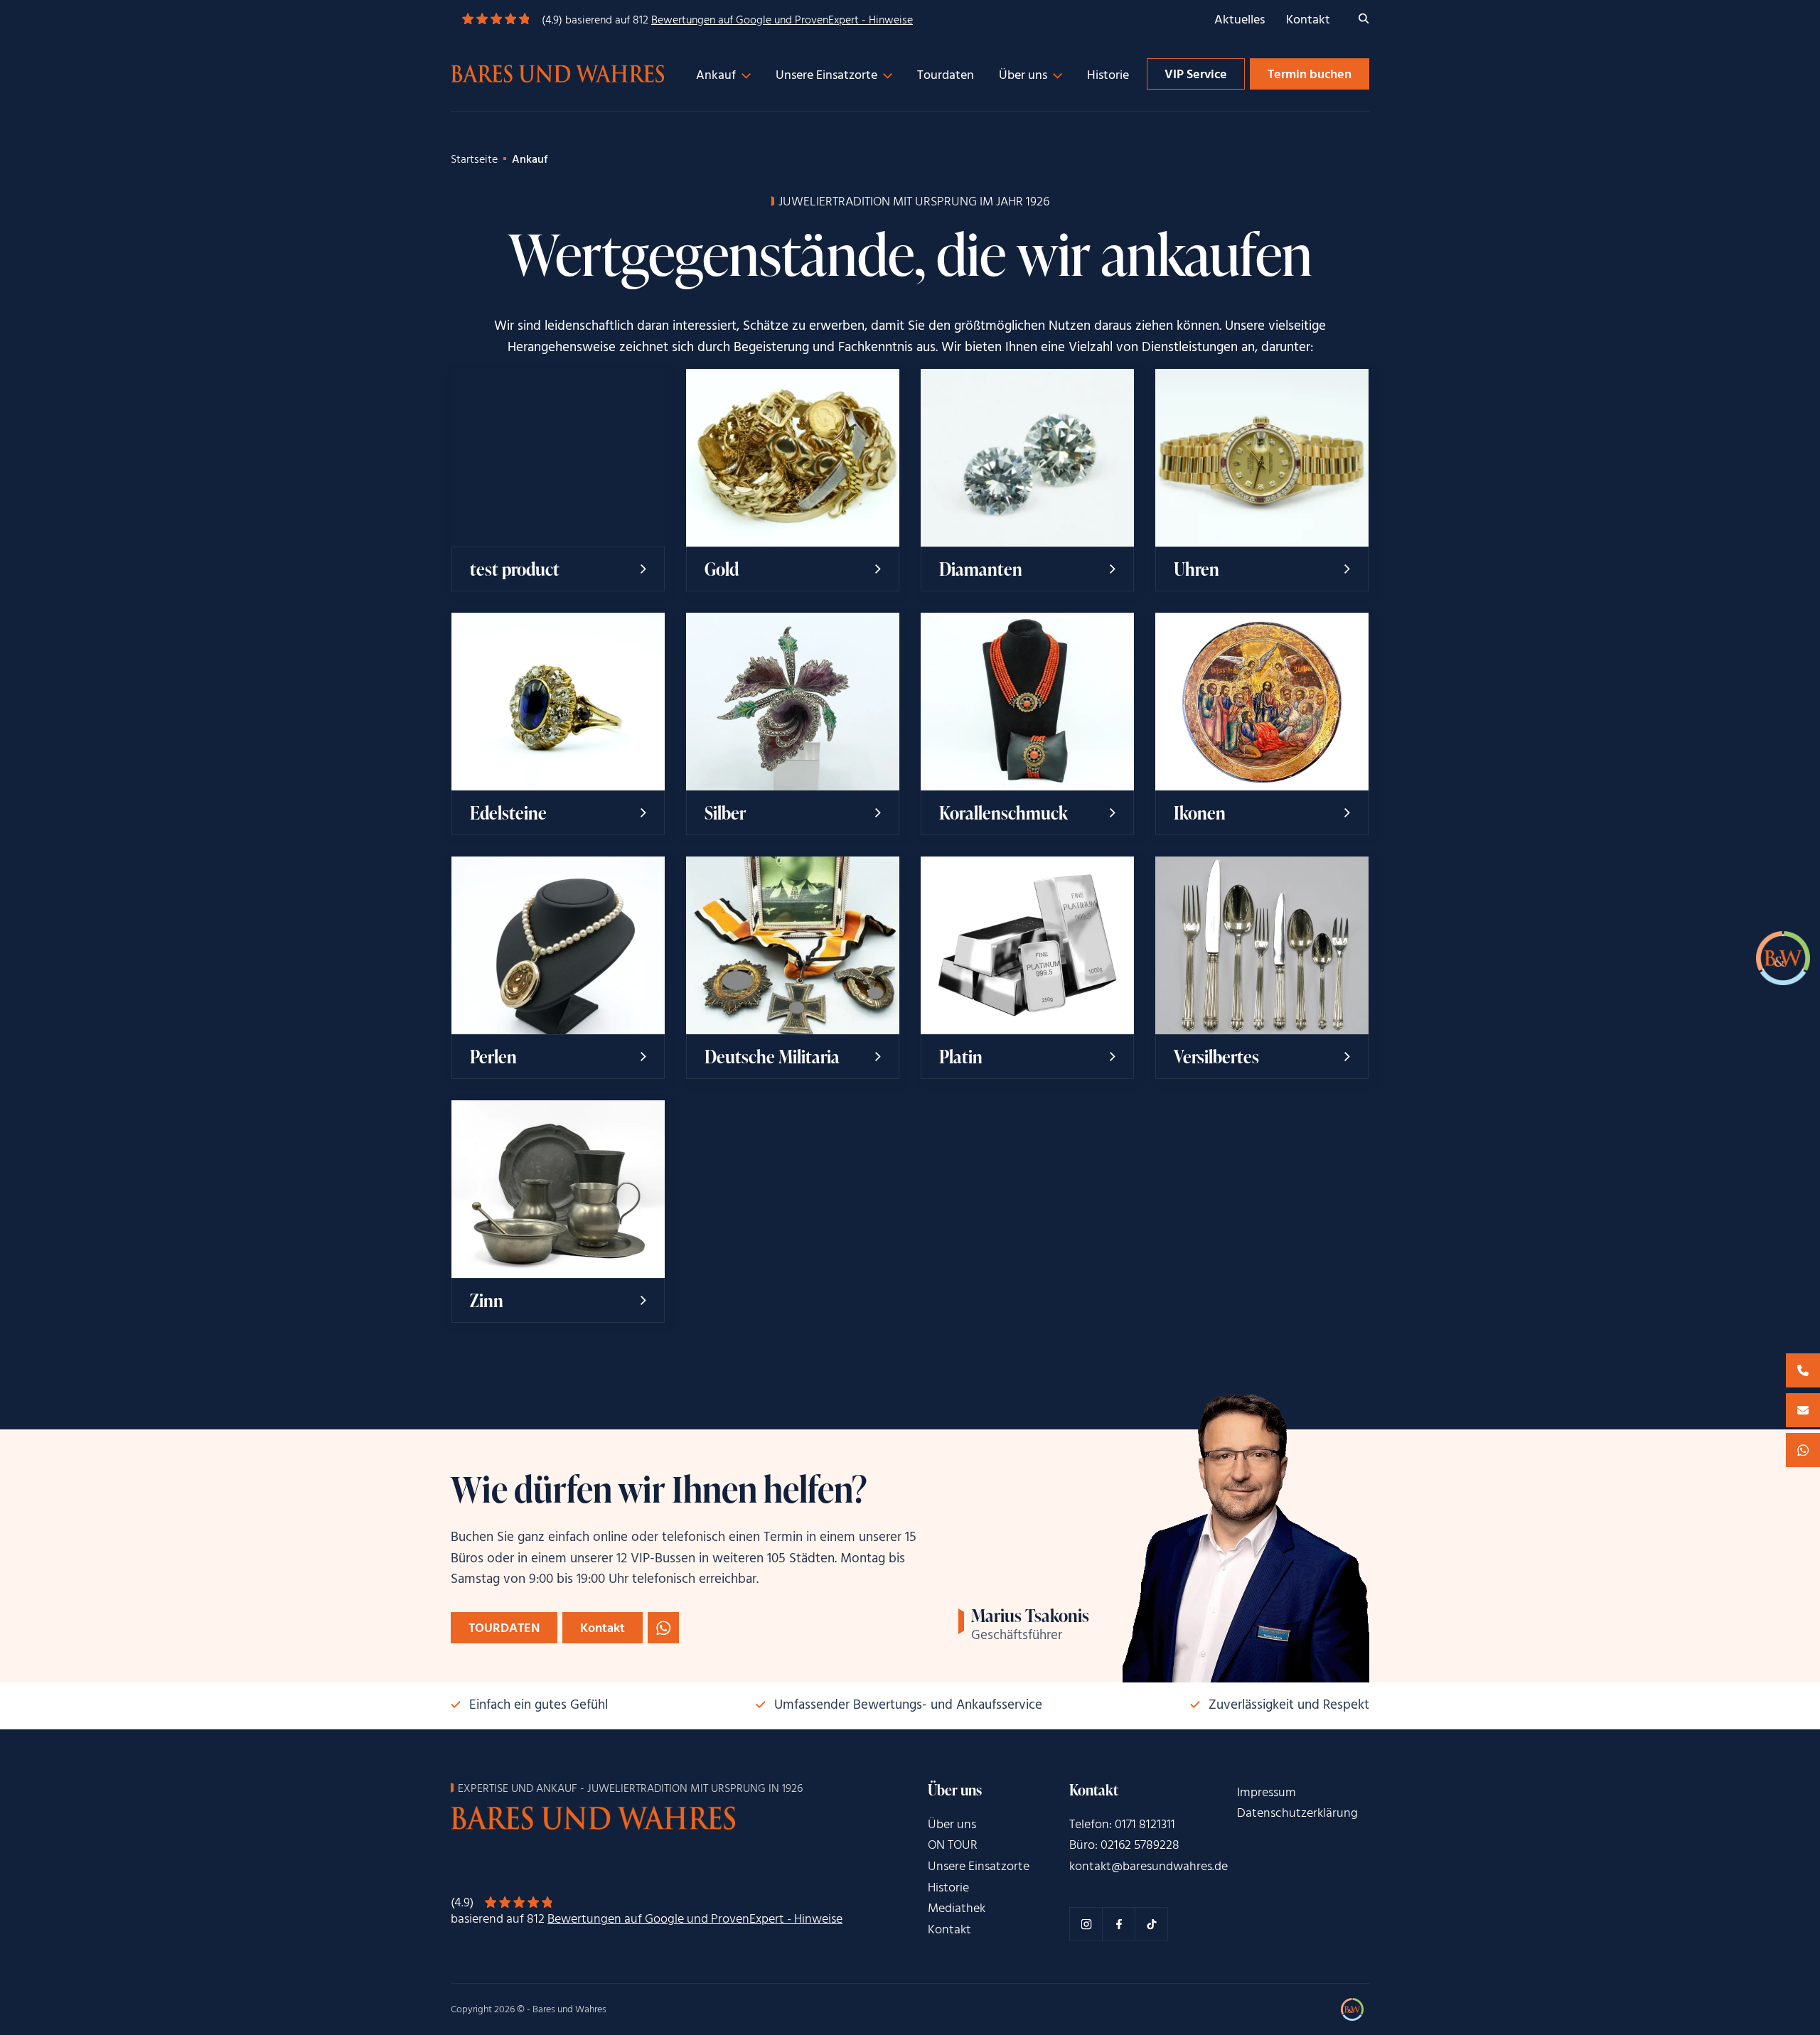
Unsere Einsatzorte (826, 76)
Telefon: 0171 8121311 (1122, 1825)
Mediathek (957, 1909)
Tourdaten (946, 76)
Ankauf (716, 76)
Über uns (1023, 76)
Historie (1108, 76)
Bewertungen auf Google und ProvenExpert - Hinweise (782, 21)
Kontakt (1308, 20)
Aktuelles (1240, 20)
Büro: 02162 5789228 (1124, 1846)
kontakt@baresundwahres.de (1149, 1867)
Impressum (1267, 1793)
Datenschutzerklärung (1297, 1814)
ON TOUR (953, 1846)
